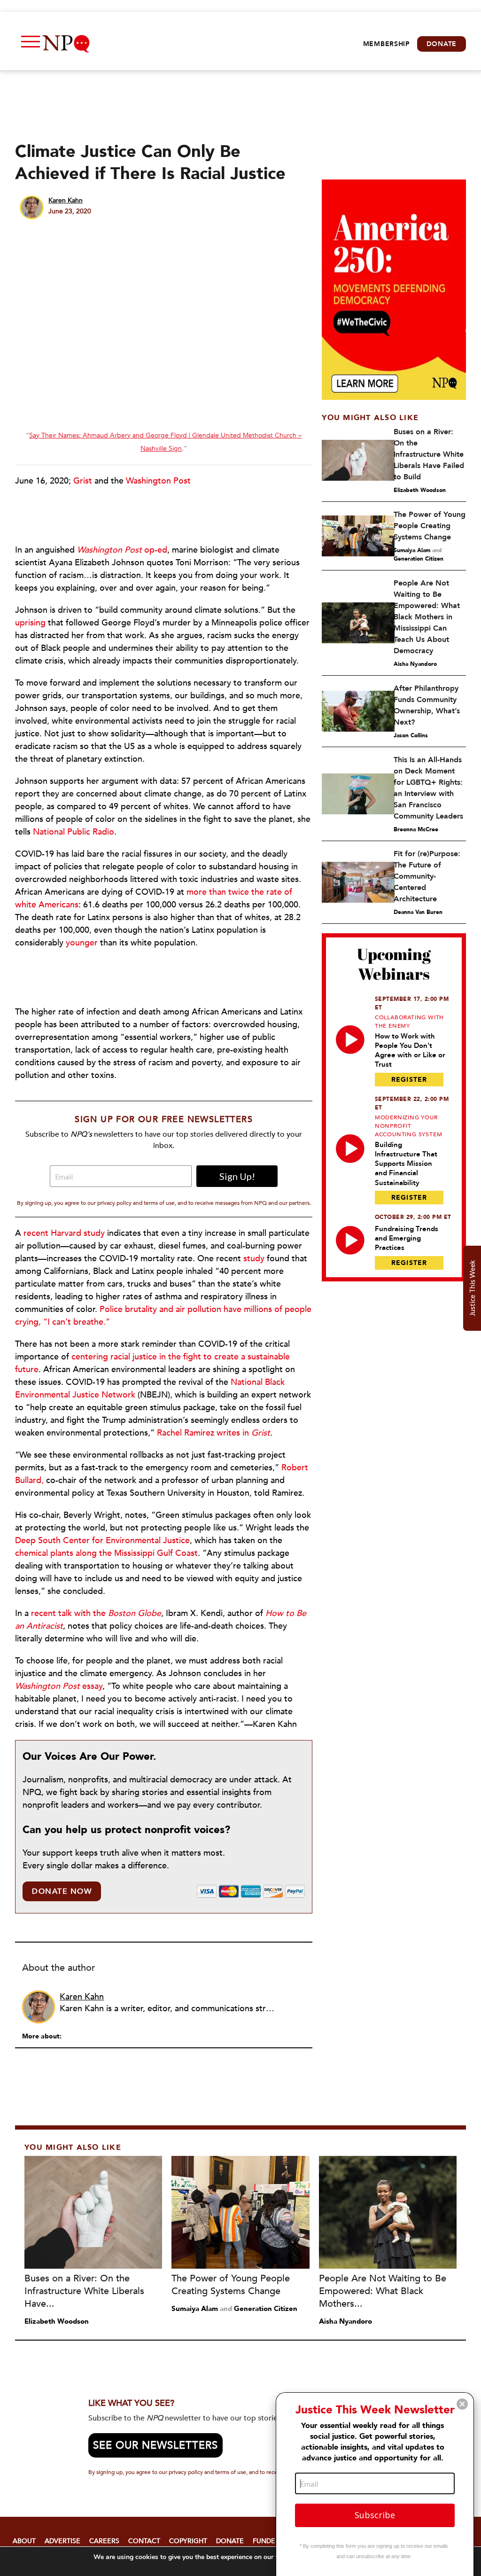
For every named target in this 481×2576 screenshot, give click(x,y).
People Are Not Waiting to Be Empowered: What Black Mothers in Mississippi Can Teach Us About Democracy (427, 617)
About (24, 2541)
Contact (144, 2541)
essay (59, 1686)
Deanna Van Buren (418, 912)
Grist (83, 481)
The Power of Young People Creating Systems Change (430, 526)
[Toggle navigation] (28, 44)
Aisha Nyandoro (415, 664)
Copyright (188, 2541)
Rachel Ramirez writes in (213, 1433)
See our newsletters (155, 2445)
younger (82, 943)
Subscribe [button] (375, 2515)
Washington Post (158, 481)
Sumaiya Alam (412, 550)
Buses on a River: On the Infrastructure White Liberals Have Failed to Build (429, 454)
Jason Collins (411, 735)
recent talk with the (96, 1613)
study (254, 1259)
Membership (387, 44)
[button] (462, 2404)
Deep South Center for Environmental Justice (102, 1541)
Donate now (62, 1891)
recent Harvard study (64, 1233)
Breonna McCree (416, 829)
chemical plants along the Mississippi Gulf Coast (106, 1553)
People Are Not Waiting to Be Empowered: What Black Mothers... (383, 2291)
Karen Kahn (66, 200)
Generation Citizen (419, 559)
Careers (104, 2541)
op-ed (122, 550)
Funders (268, 2541)
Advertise (62, 2541)
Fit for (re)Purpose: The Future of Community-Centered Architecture (427, 876)
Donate (442, 44)
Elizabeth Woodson (420, 490)
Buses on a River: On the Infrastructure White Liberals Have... (84, 2291)
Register (409, 1080)
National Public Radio (74, 832)
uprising (30, 623)
